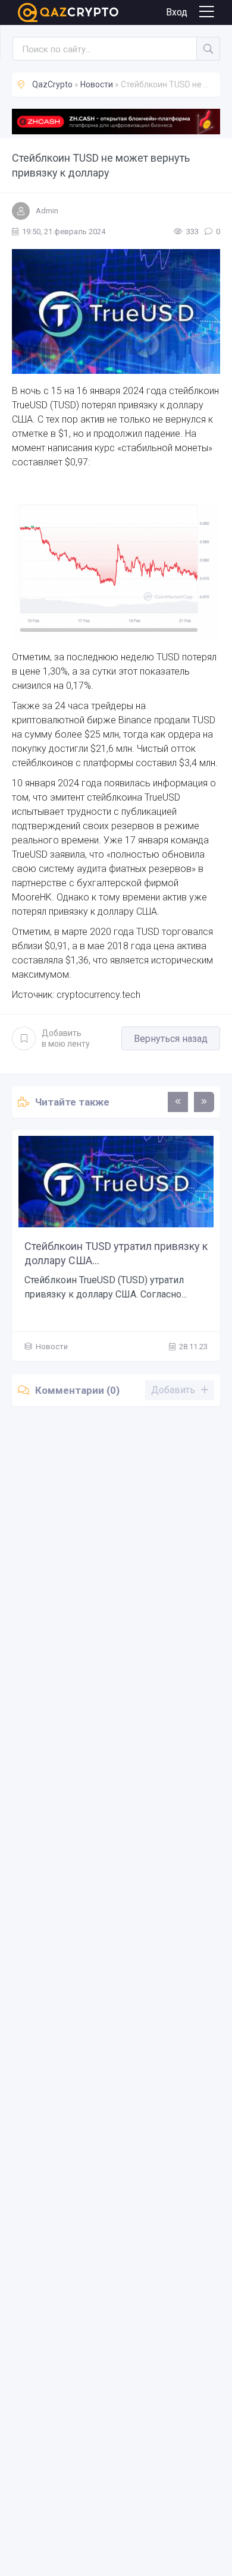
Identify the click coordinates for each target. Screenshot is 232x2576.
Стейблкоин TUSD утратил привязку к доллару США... (116, 1253)
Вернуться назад (171, 1039)
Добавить (66, 1038)
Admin (47, 211)
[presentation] (178, 1102)
